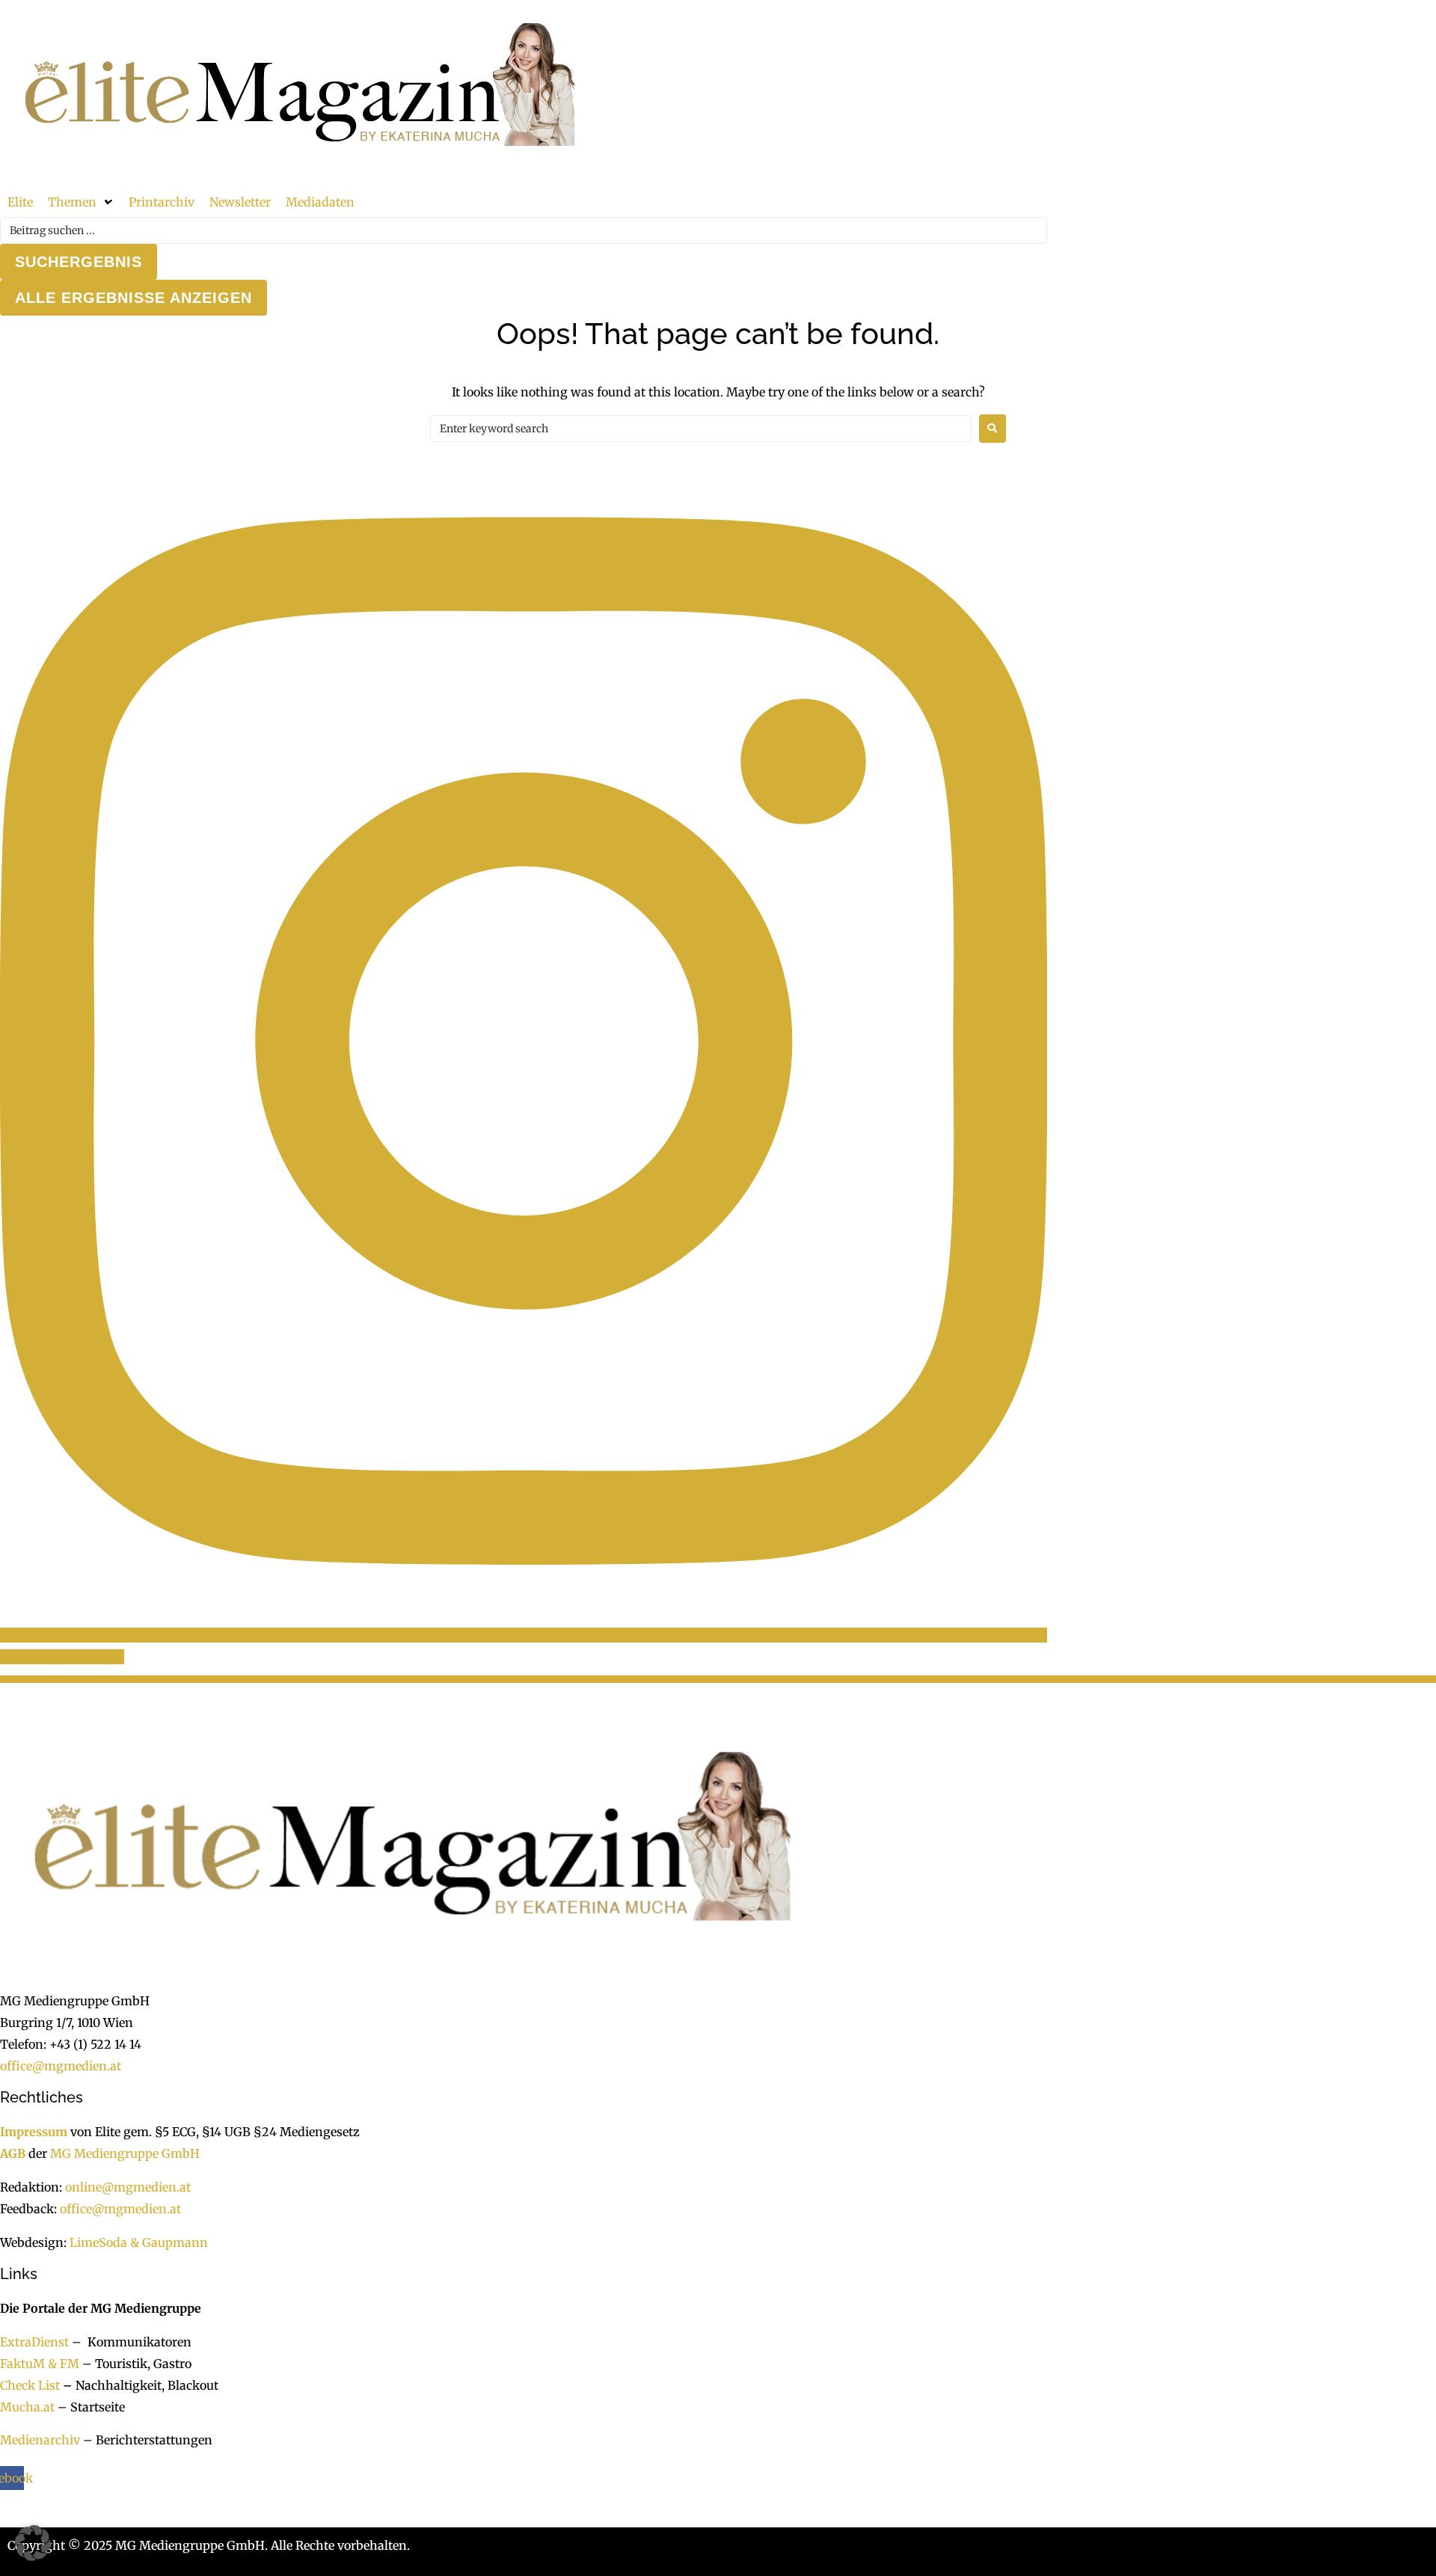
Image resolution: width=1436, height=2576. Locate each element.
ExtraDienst (34, 2342)
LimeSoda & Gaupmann (139, 2242)
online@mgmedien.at (128, 2187)
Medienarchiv (40, 2440)
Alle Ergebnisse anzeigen (134, 298)
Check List (30, 2385)
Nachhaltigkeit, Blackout (139, 2385)
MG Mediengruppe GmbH (125, 2153)
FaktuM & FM (40, 2364)
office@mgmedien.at (61, 2066)
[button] (81, 202)
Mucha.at (27, 2407)
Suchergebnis (79, 262)
